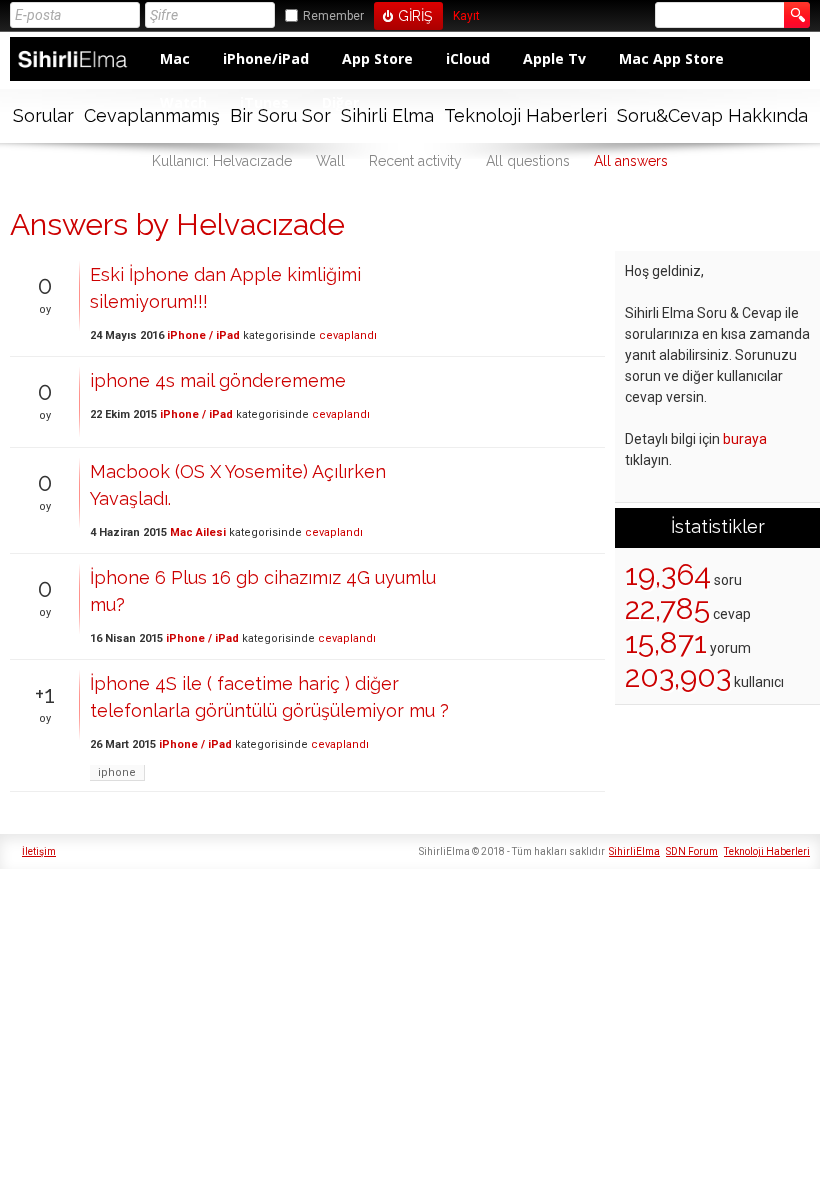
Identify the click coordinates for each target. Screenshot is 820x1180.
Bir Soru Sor (280, 115)
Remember (333, 16)
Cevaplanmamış (152, 115)
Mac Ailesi (198, 532)
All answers (631, 161)
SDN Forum (692, 851)
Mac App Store (671, 58)
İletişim (39, 851)
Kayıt (466, 16)
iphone (117, 772)
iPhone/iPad (266, 58)
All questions (528, 161)
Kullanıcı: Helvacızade (222, 161)
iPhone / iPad (203, 335)
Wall (330, 161)
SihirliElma (634, 851)
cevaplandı (348, 335)
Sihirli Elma (387, 115)
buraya (745, 439)
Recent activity (415, 161)
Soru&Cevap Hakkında (712, 115)
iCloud (468, 58)
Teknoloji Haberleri (525, 115)
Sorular (43, 115)
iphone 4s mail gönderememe (218, 380)
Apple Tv (554, 58)
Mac (175, 58)
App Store (377, 58)
